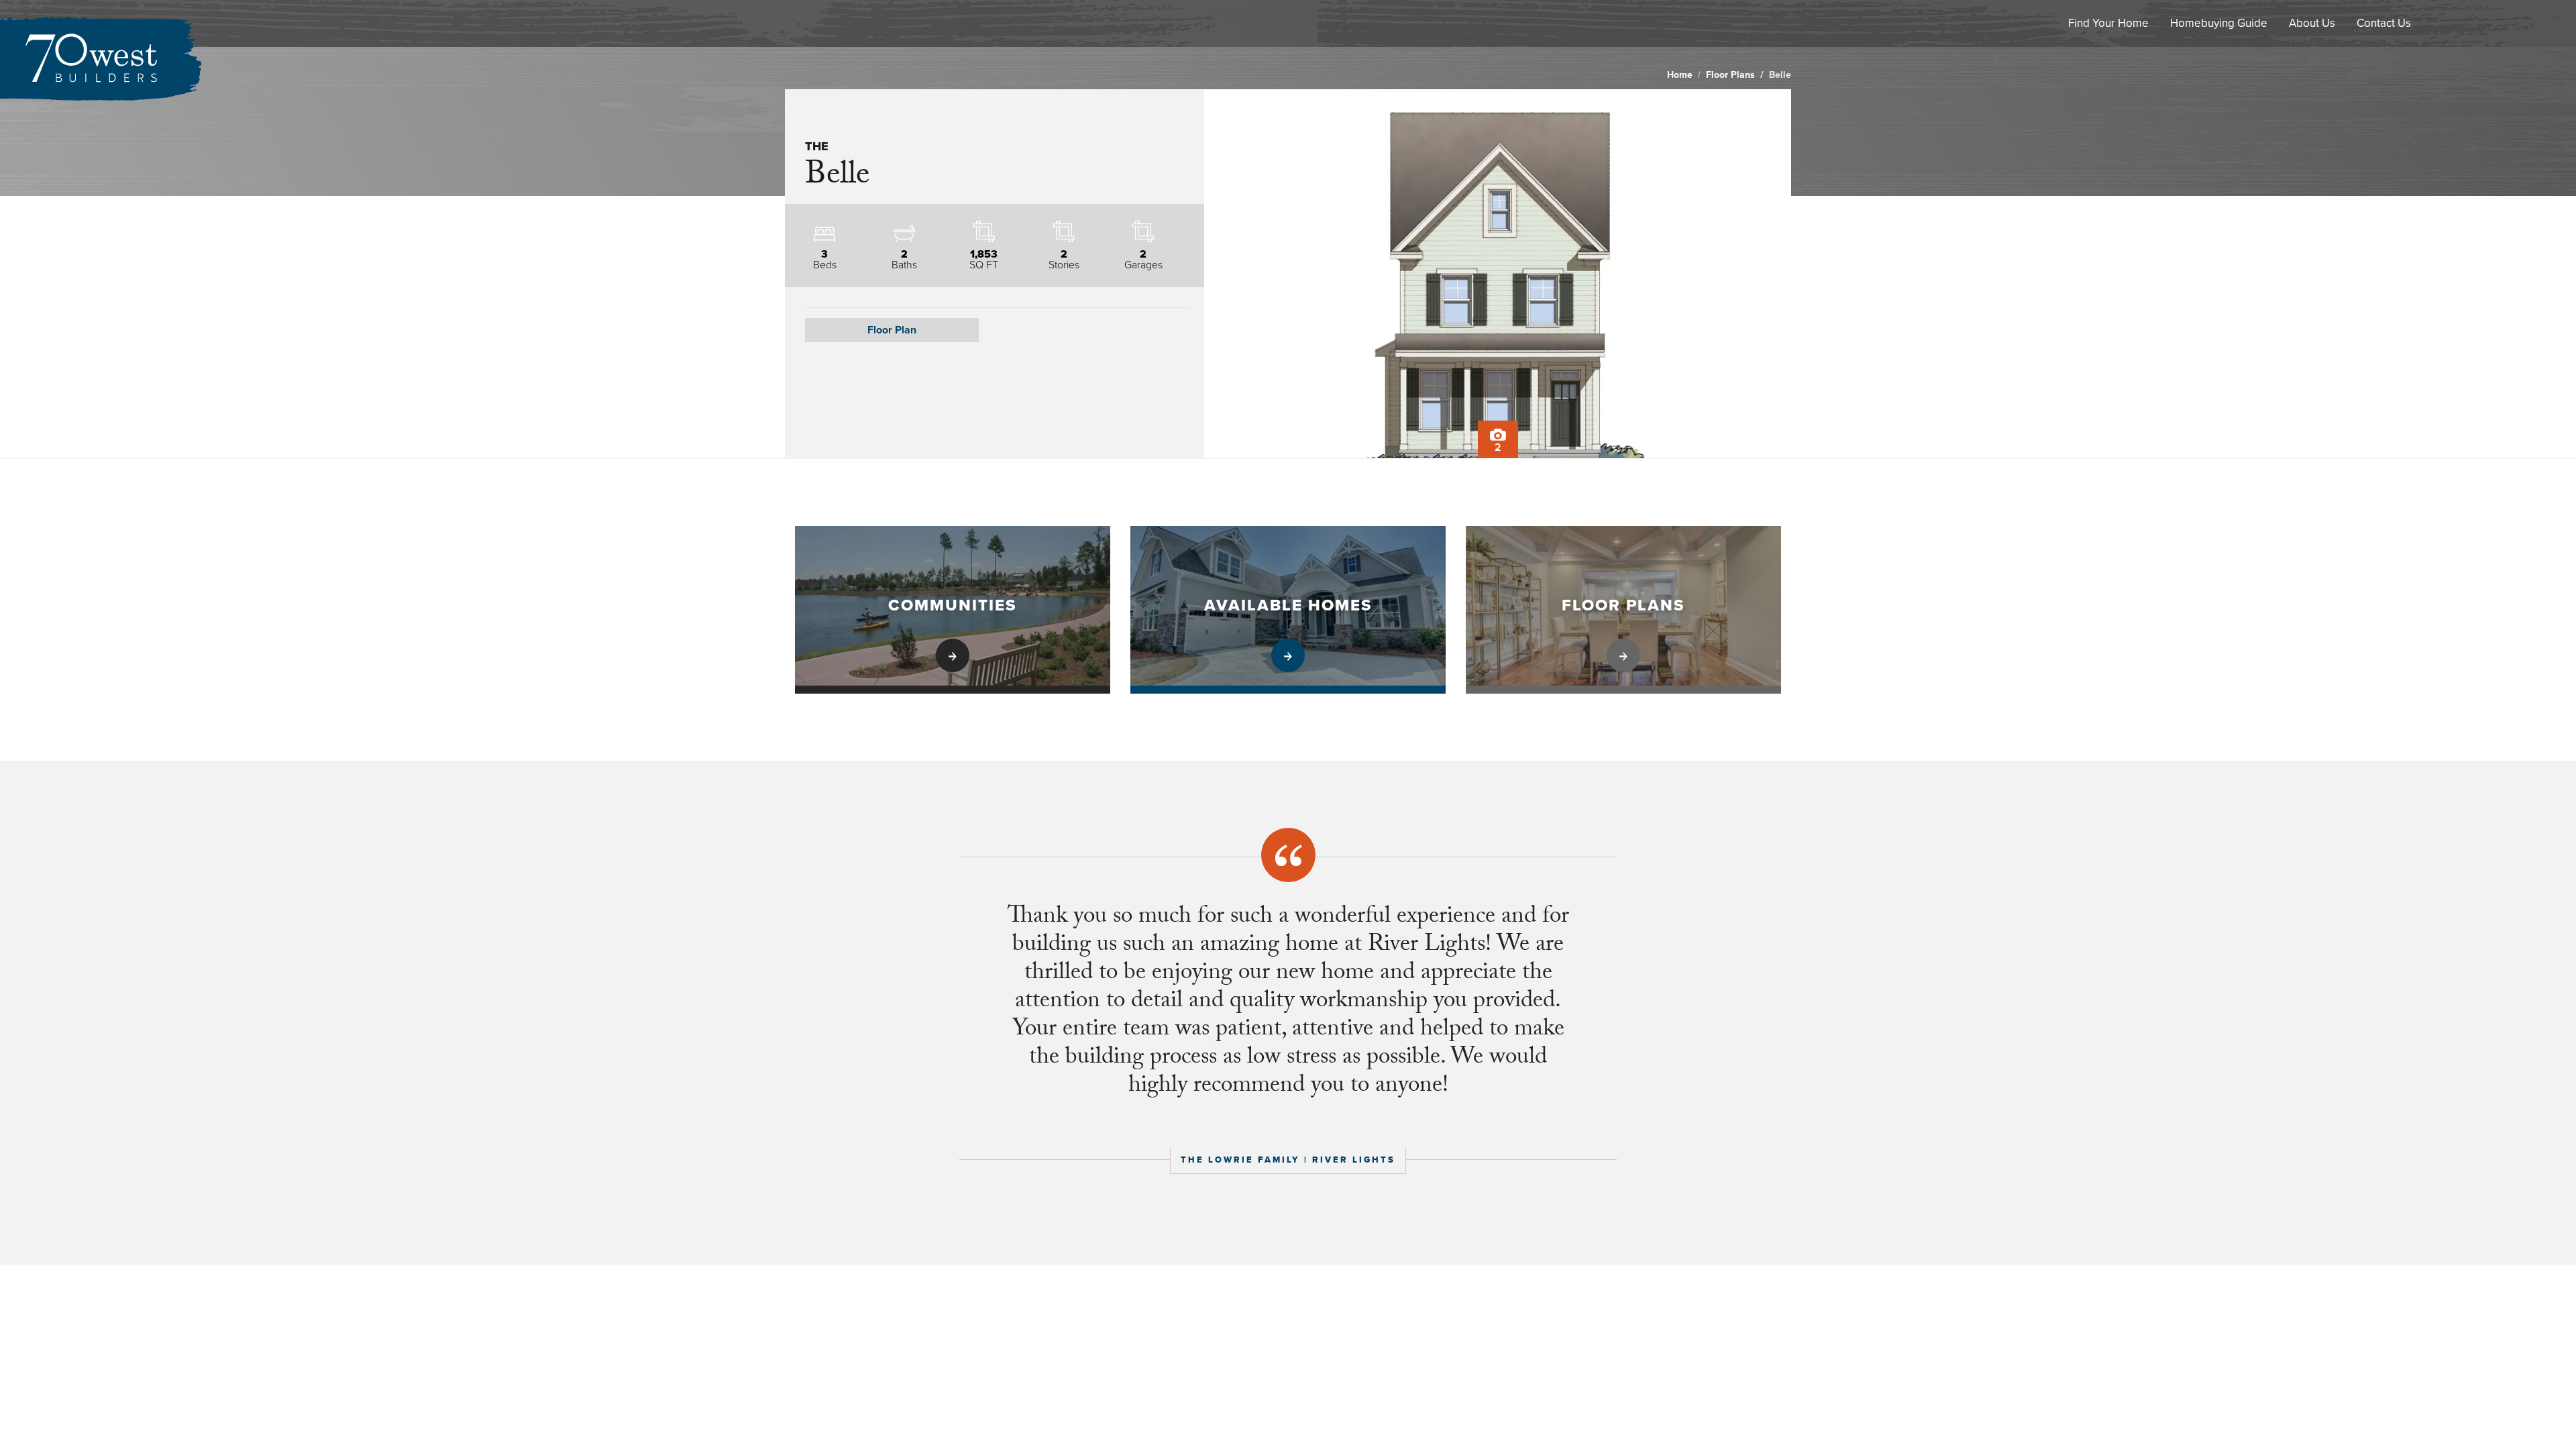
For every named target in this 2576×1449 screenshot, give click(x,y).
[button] (892, 330)
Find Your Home (2108, 23)
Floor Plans (1730, 75)
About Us (2312, 23)
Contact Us (2384, 23)
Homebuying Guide (2219, 23)
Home (1680, 75)
